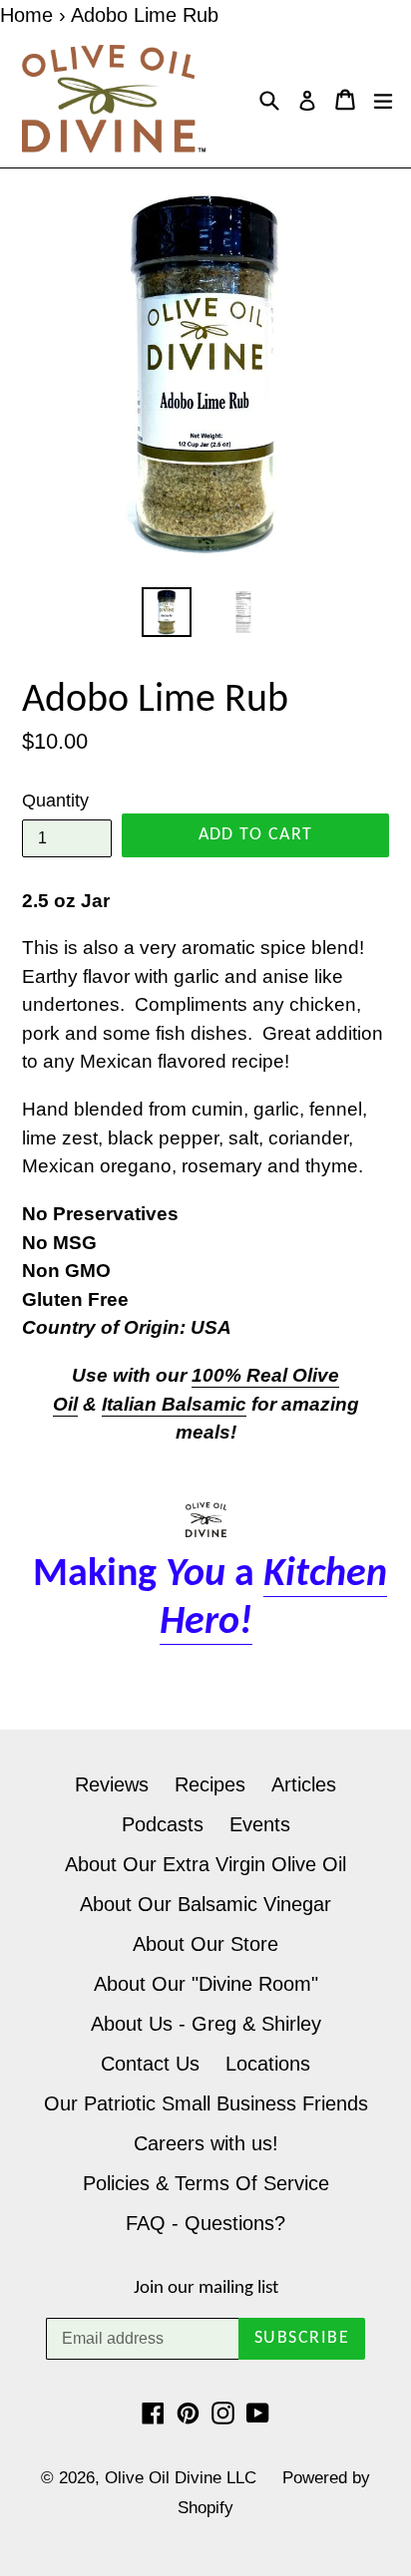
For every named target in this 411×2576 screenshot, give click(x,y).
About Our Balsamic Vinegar (205, 1904)
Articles (304, 1784)
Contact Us (150, 2064)
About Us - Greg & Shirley (206, 2024)
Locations (268, 2064)
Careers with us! (206, 2143)
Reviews (112, 1784)
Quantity (55, 801)
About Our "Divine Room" (206, 1984)
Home (26, 15)
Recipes (210, 1784)
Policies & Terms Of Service (206, 2183)
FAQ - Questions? (205, 2223)
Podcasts (163, 1824)
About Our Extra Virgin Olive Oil (205, 1864)
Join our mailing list (206, 2288)
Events (260, 1824)
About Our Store (205, 1944)
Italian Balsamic (174, 1404)
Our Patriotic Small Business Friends (206, 2103)
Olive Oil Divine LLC (181, 2478)
